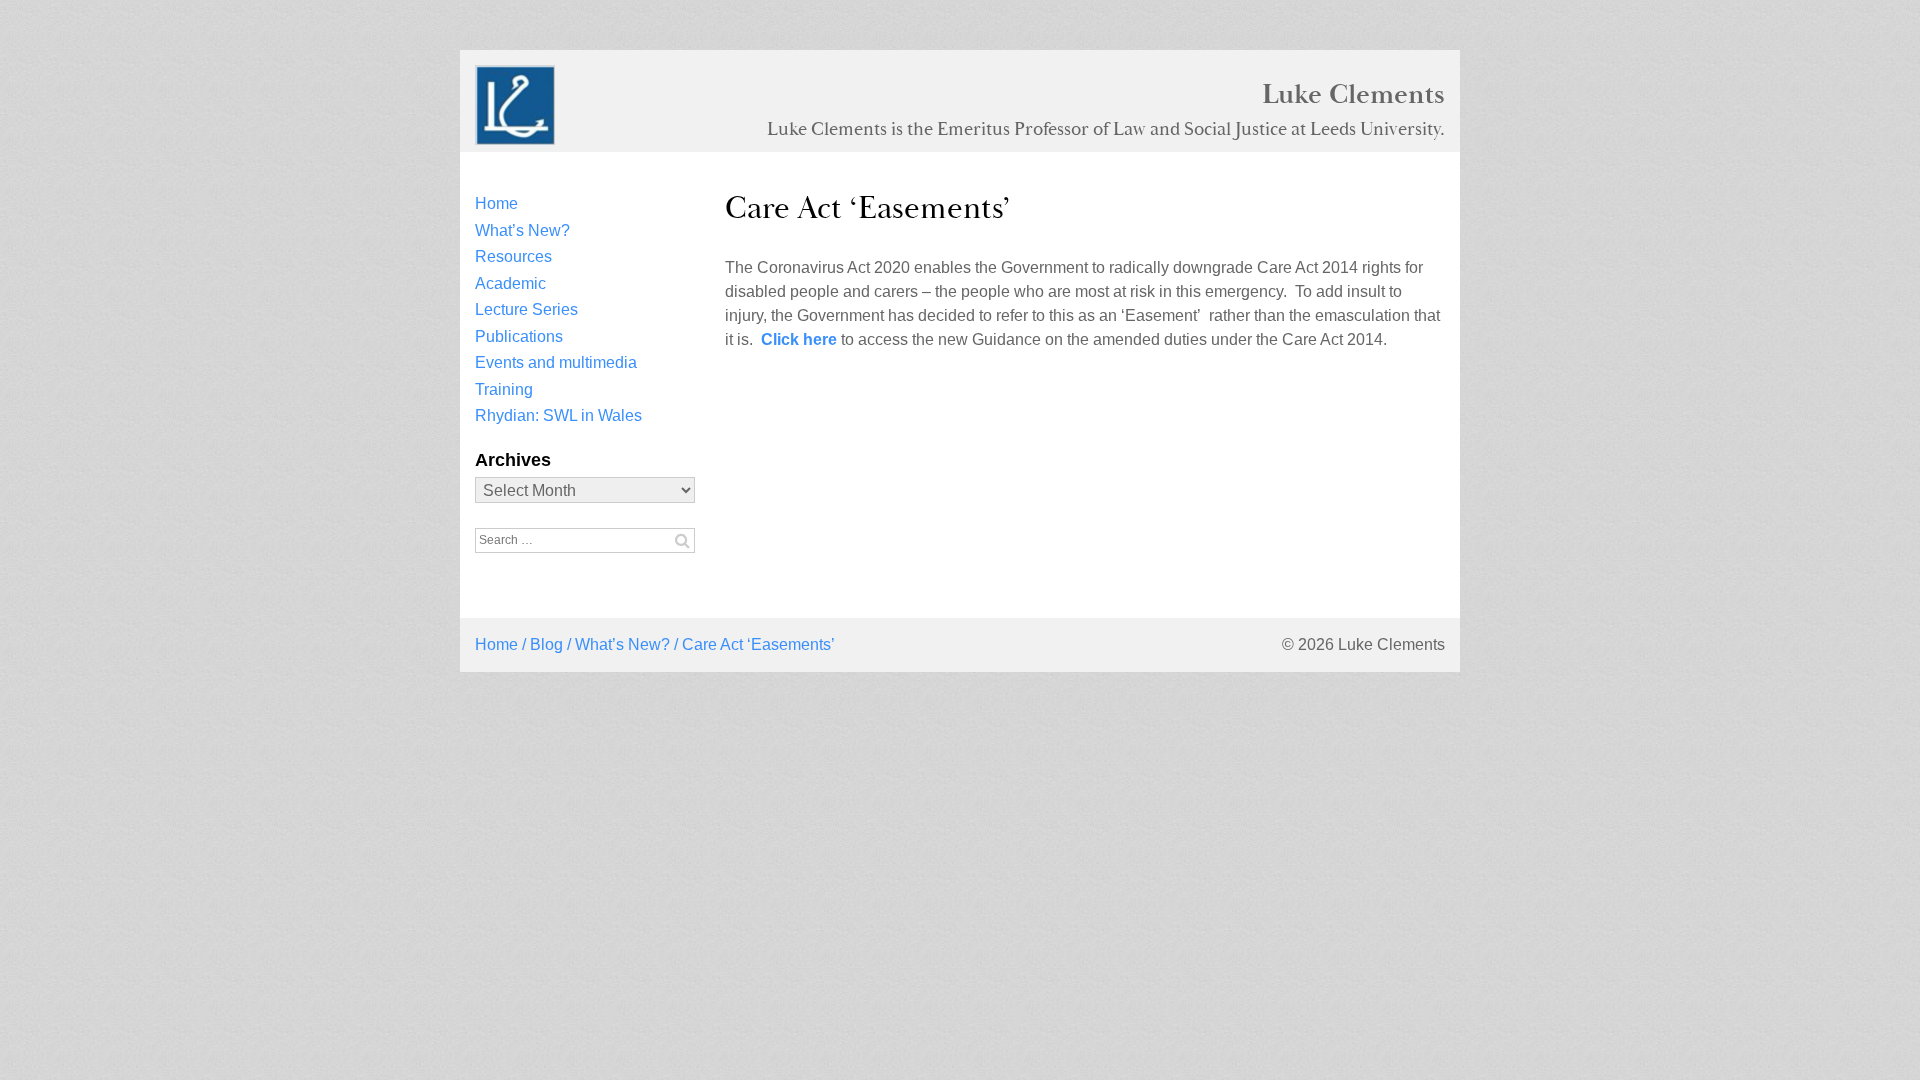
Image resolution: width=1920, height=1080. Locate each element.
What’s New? (522, 230)
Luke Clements (1353, 94)
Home (496, 203)
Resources (513, 256)
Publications (519, 336)
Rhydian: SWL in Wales (558, 415)
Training (504, 389)
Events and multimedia (556, 362)
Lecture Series (526, 309)
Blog (546, 644)
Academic (510, 283)
